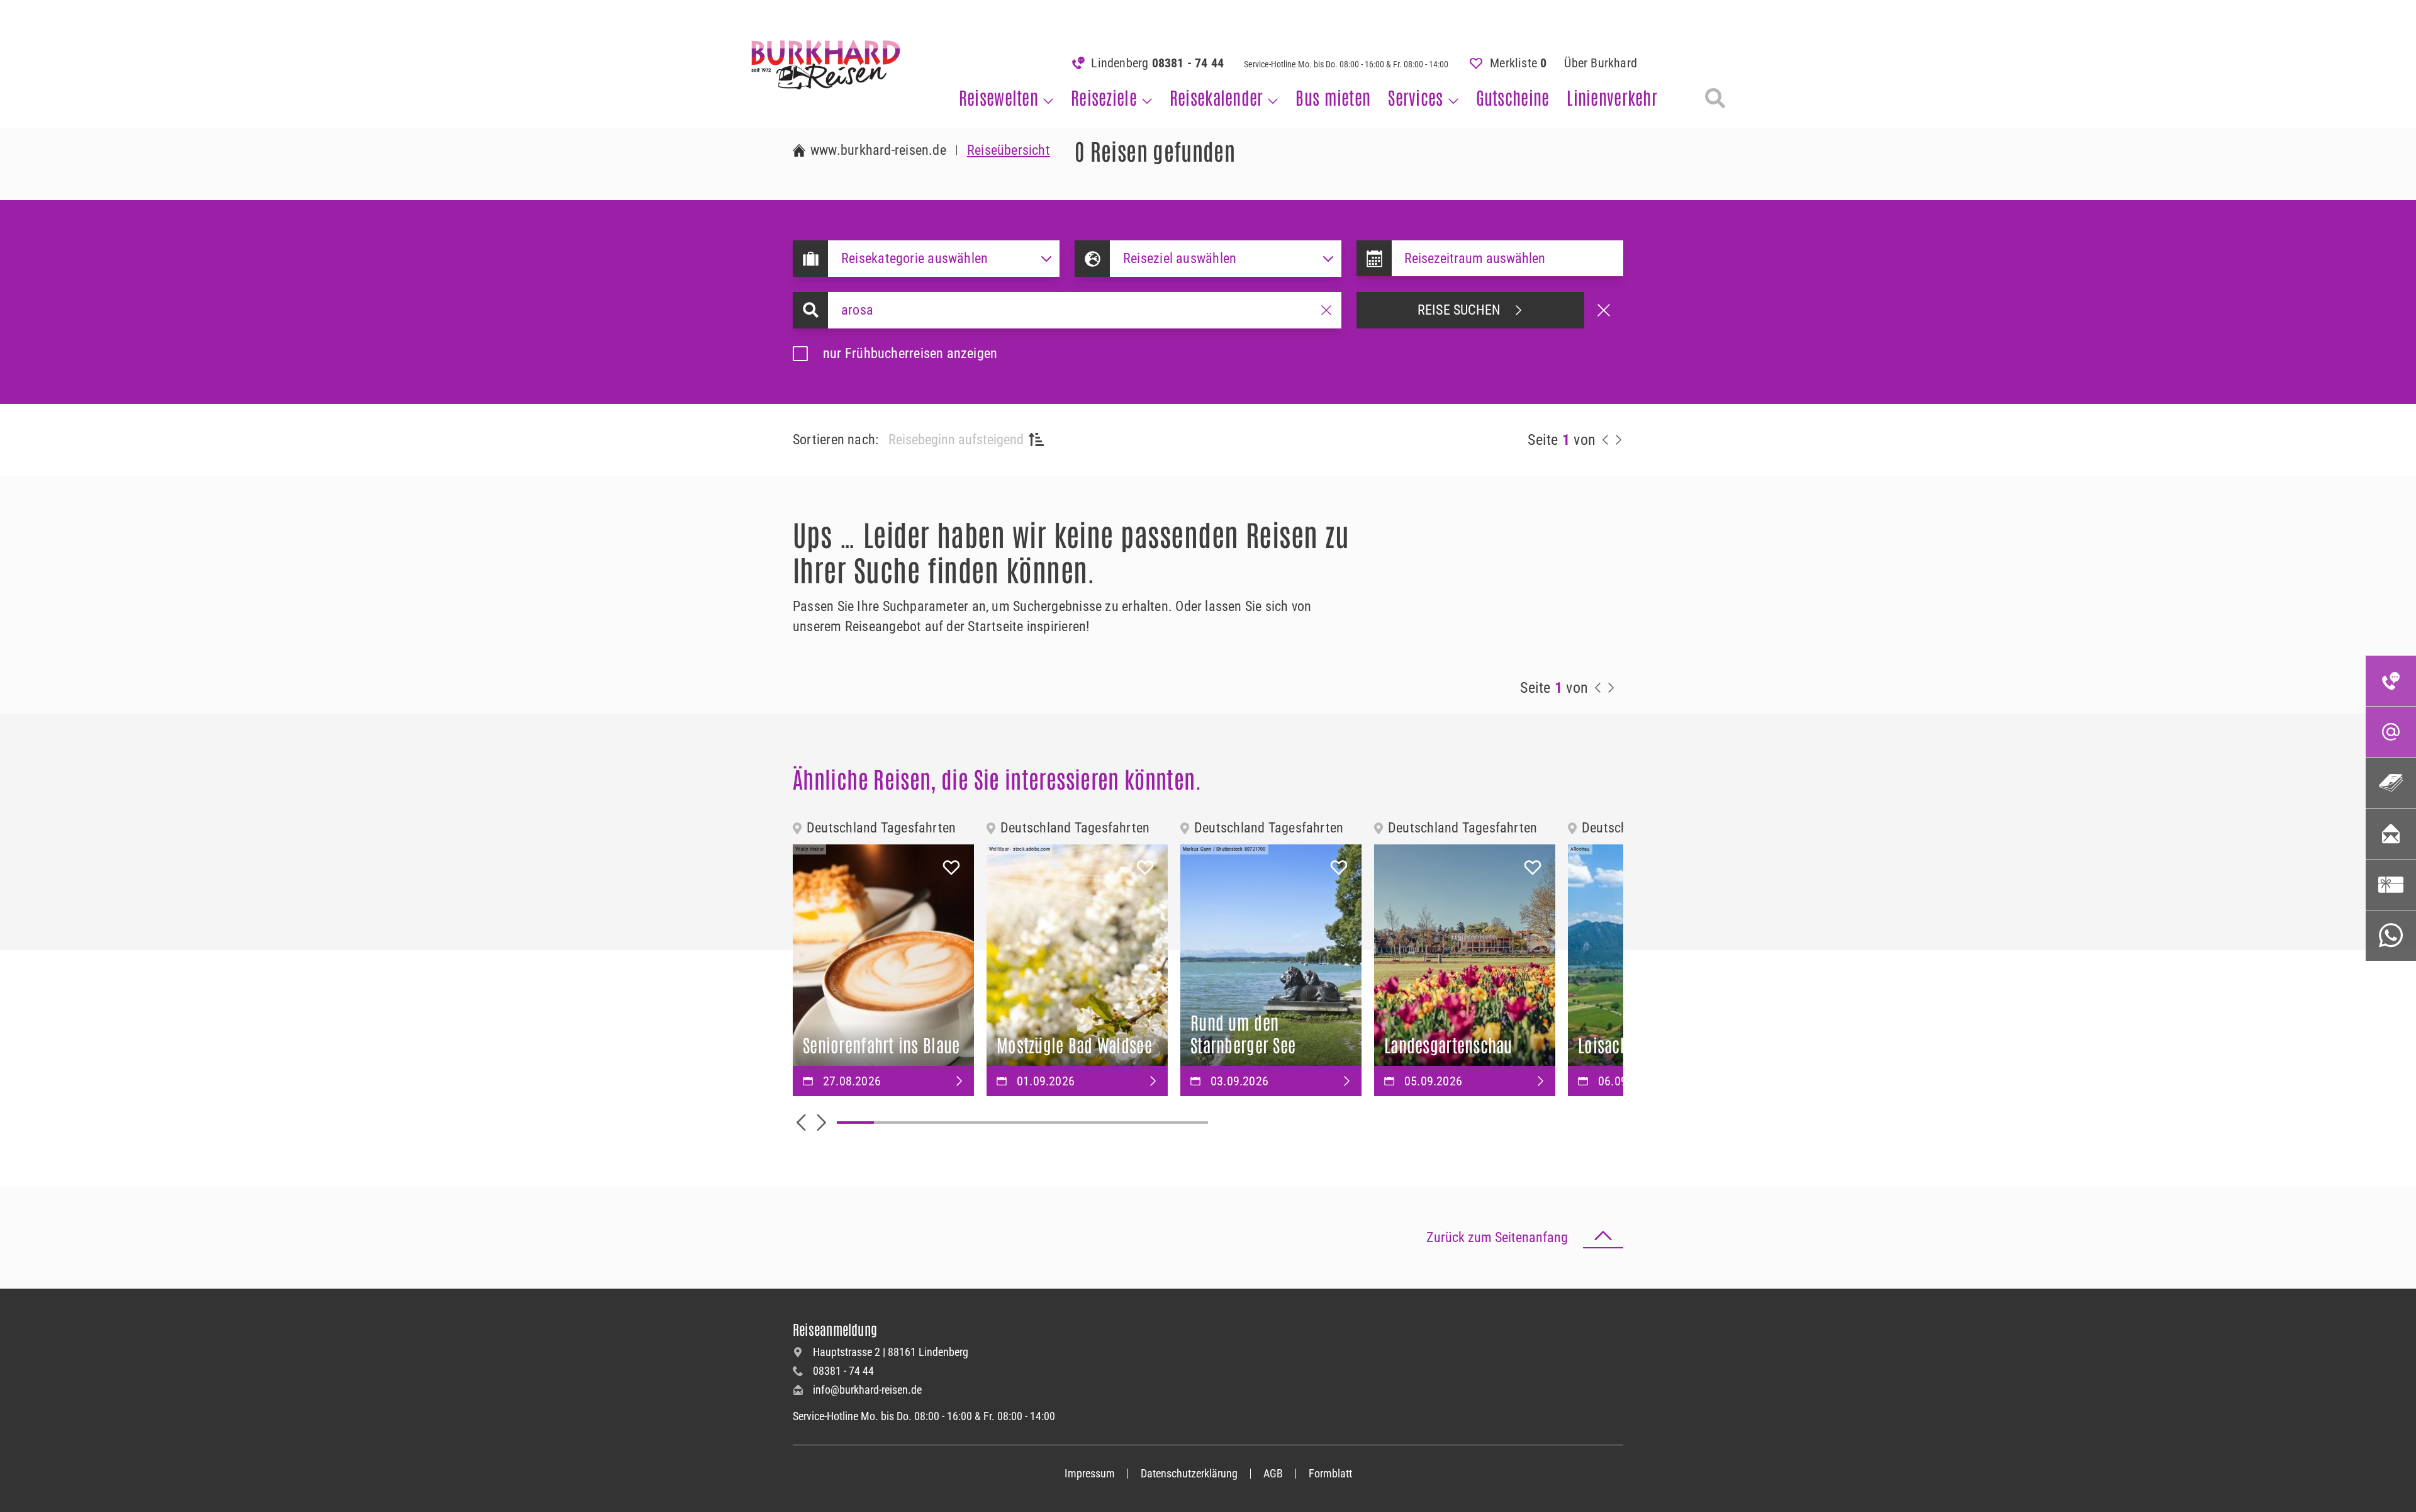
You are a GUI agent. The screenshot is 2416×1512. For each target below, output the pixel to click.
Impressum (1090, 1473)
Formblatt (1330, 1473)
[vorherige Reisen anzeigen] (1606, 440)
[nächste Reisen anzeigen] (1618, 440)
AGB (1273, 1473)
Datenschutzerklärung (1189, 1473)
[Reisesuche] (1715, 98)
